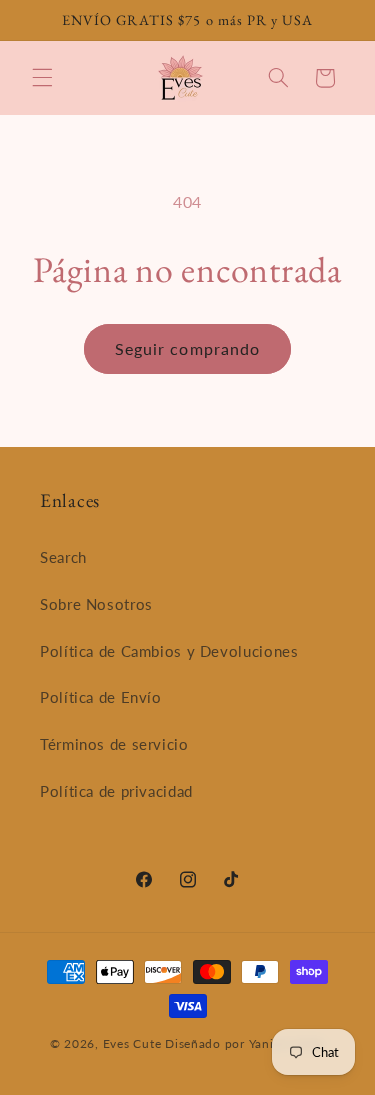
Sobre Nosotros (96, 604)
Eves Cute (132, 1043)
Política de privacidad (116, 791)
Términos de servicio (114, 744)
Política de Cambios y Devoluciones (169, 651)
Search (63, 557)
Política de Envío (101, 697)
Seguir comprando (187, 348)
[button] (42, 78)
